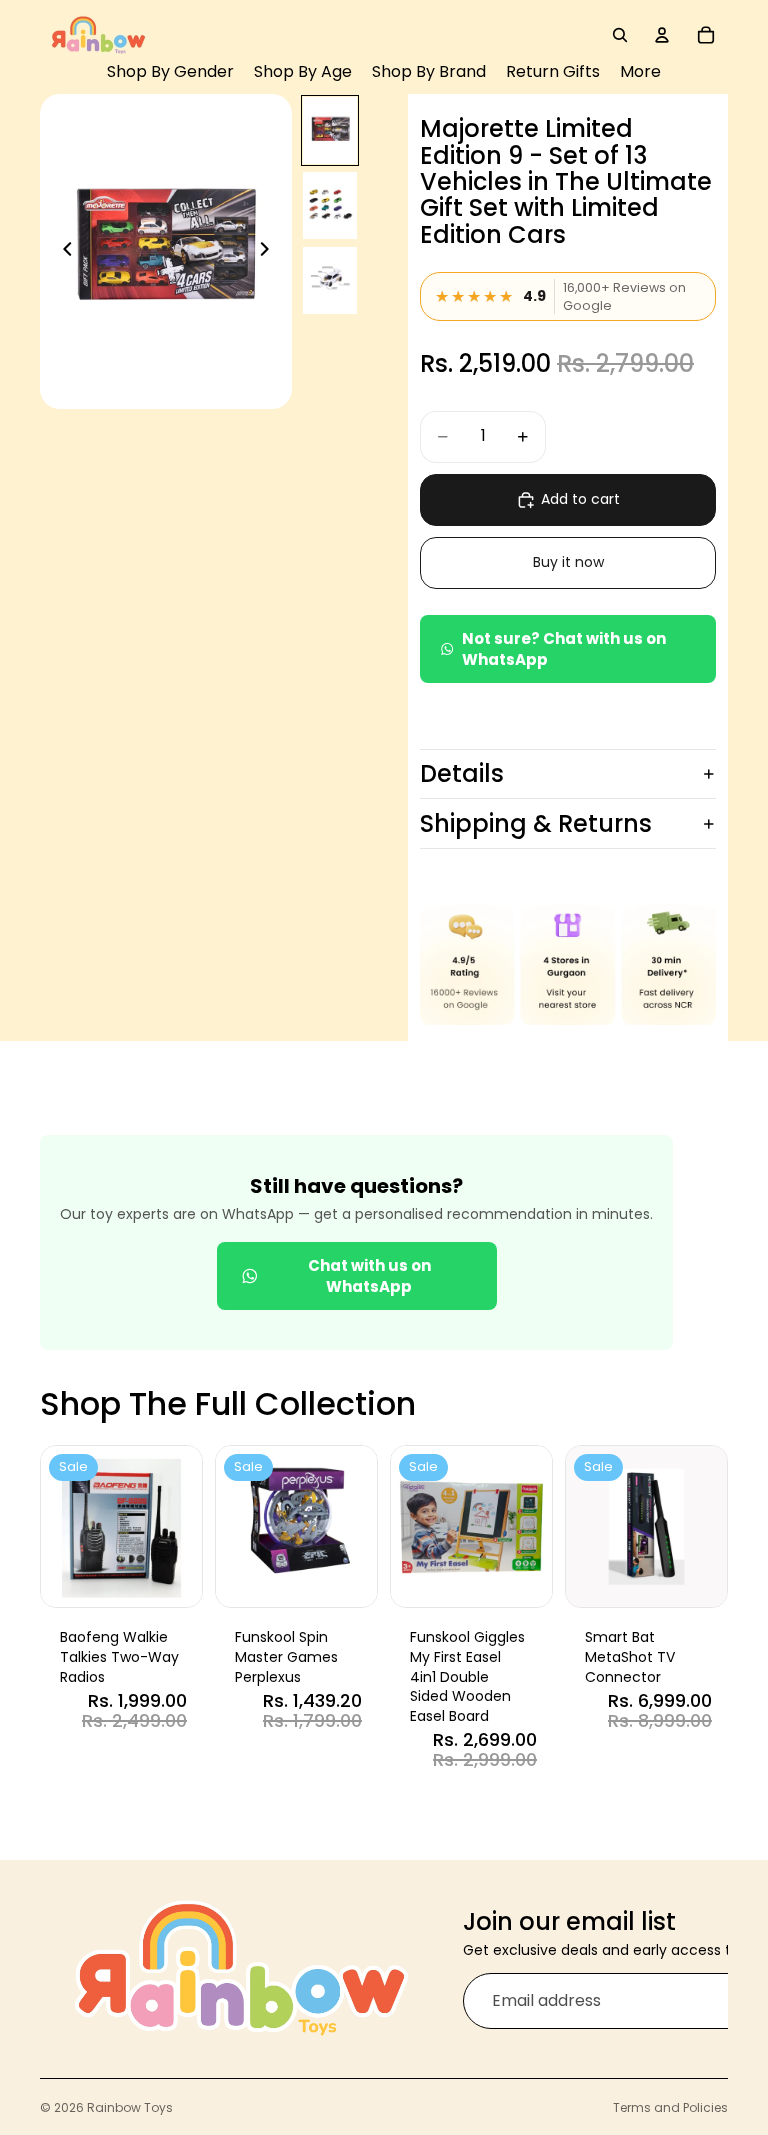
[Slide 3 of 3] (330, 280)
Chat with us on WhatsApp (369, 1276)
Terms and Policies (670, 2107)
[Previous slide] (62, 252)
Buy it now (568, 562)
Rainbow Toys (130, 2107)
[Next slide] (270, 252)
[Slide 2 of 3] (330, 205)
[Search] (620, 35)
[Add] (172, 1577)
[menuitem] (640, 72)
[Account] (662, 35)
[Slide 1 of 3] (330, 130)
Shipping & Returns (536, 823)
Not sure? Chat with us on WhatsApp (564, 649)
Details (462, 773)
